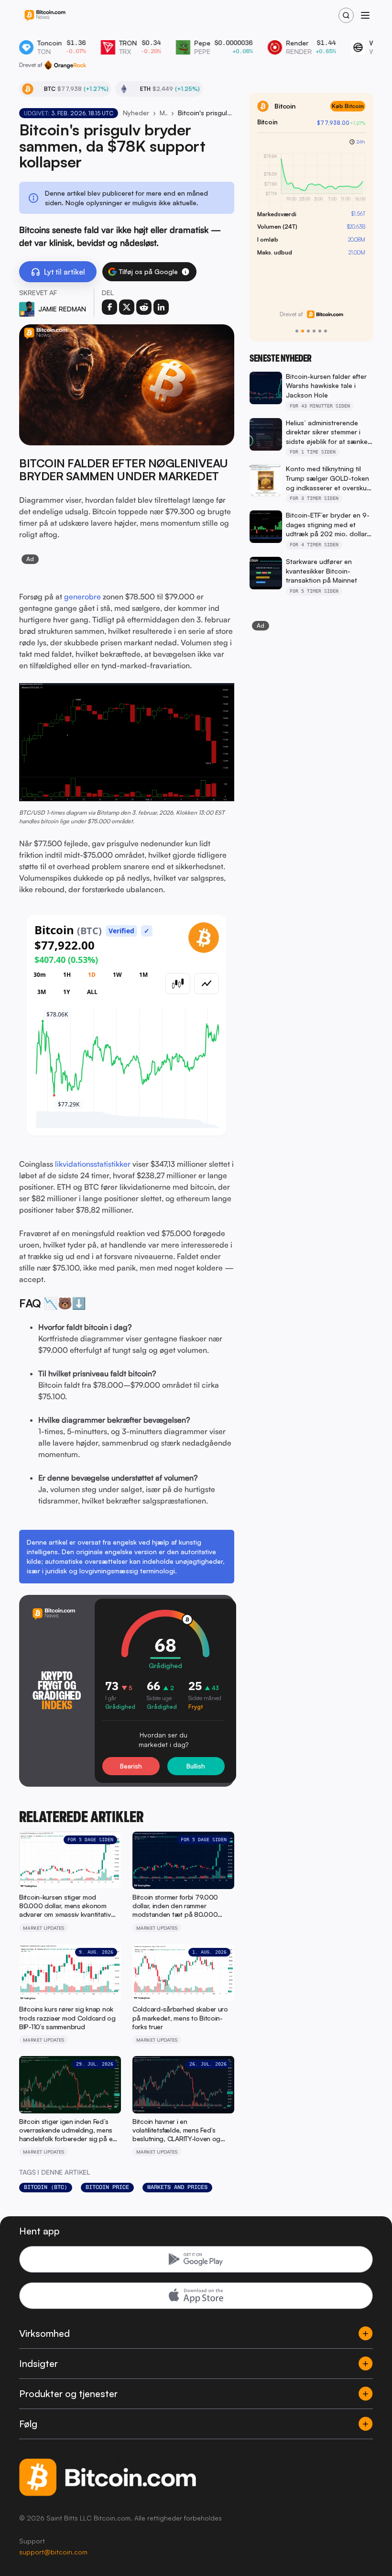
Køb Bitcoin (348, 106)
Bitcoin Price (107, 2187)
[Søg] (346, 15)
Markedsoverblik (163, 113)
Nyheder (136, 113)
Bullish (196, 1766)
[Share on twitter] (127, 307)
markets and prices (177, 2187)
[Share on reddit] (144, 307)
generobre (82, 597)
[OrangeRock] (65, 65)
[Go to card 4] (314, 331)
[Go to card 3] (308, 331)
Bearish (131, 1766)
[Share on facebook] (109, 307)
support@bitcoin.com (53, 2552)
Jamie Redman (62, 309)
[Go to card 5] (320, 331)
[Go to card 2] (303, 331)
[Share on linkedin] (161, 307)
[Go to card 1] (297, 331)
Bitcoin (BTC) (46, 2187)
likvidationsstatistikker (93, 1164)
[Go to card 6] (326, 331)
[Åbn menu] (365, 15)
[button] (185, 272)
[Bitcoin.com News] (45, 16)
